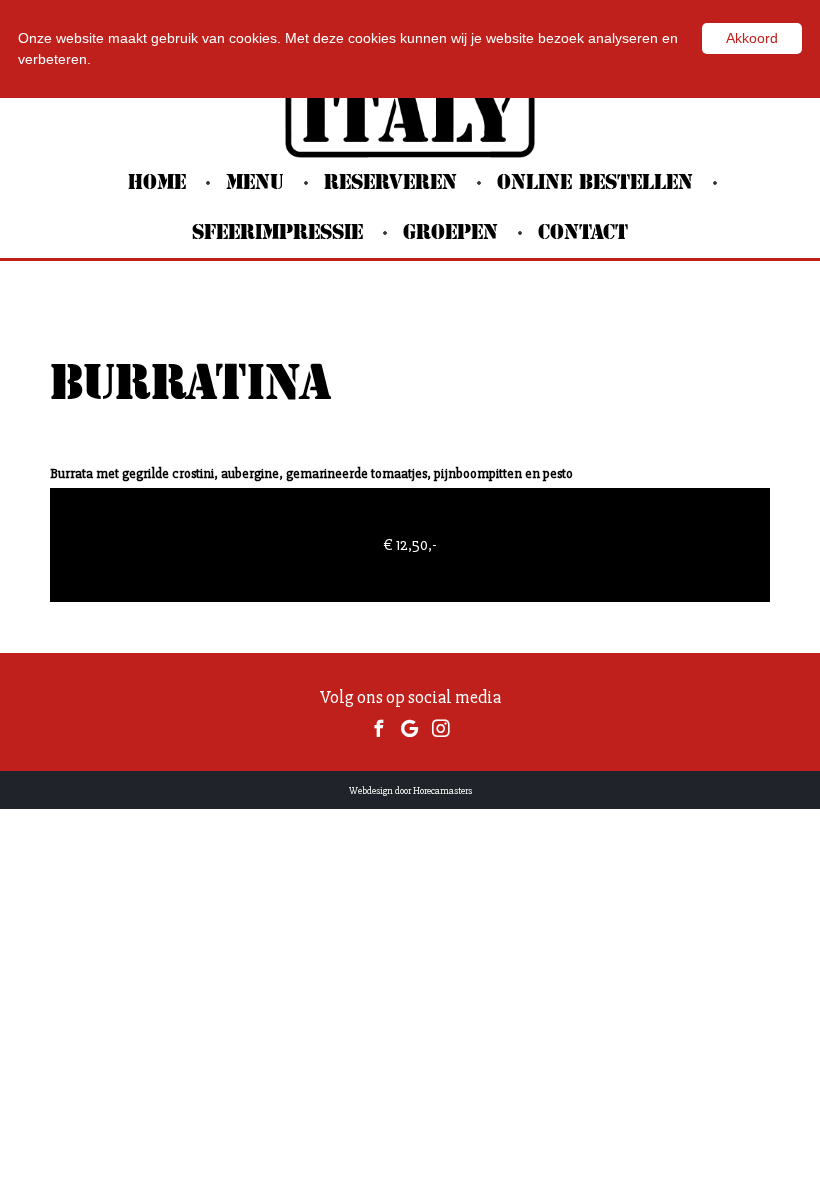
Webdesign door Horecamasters (410, 791)
